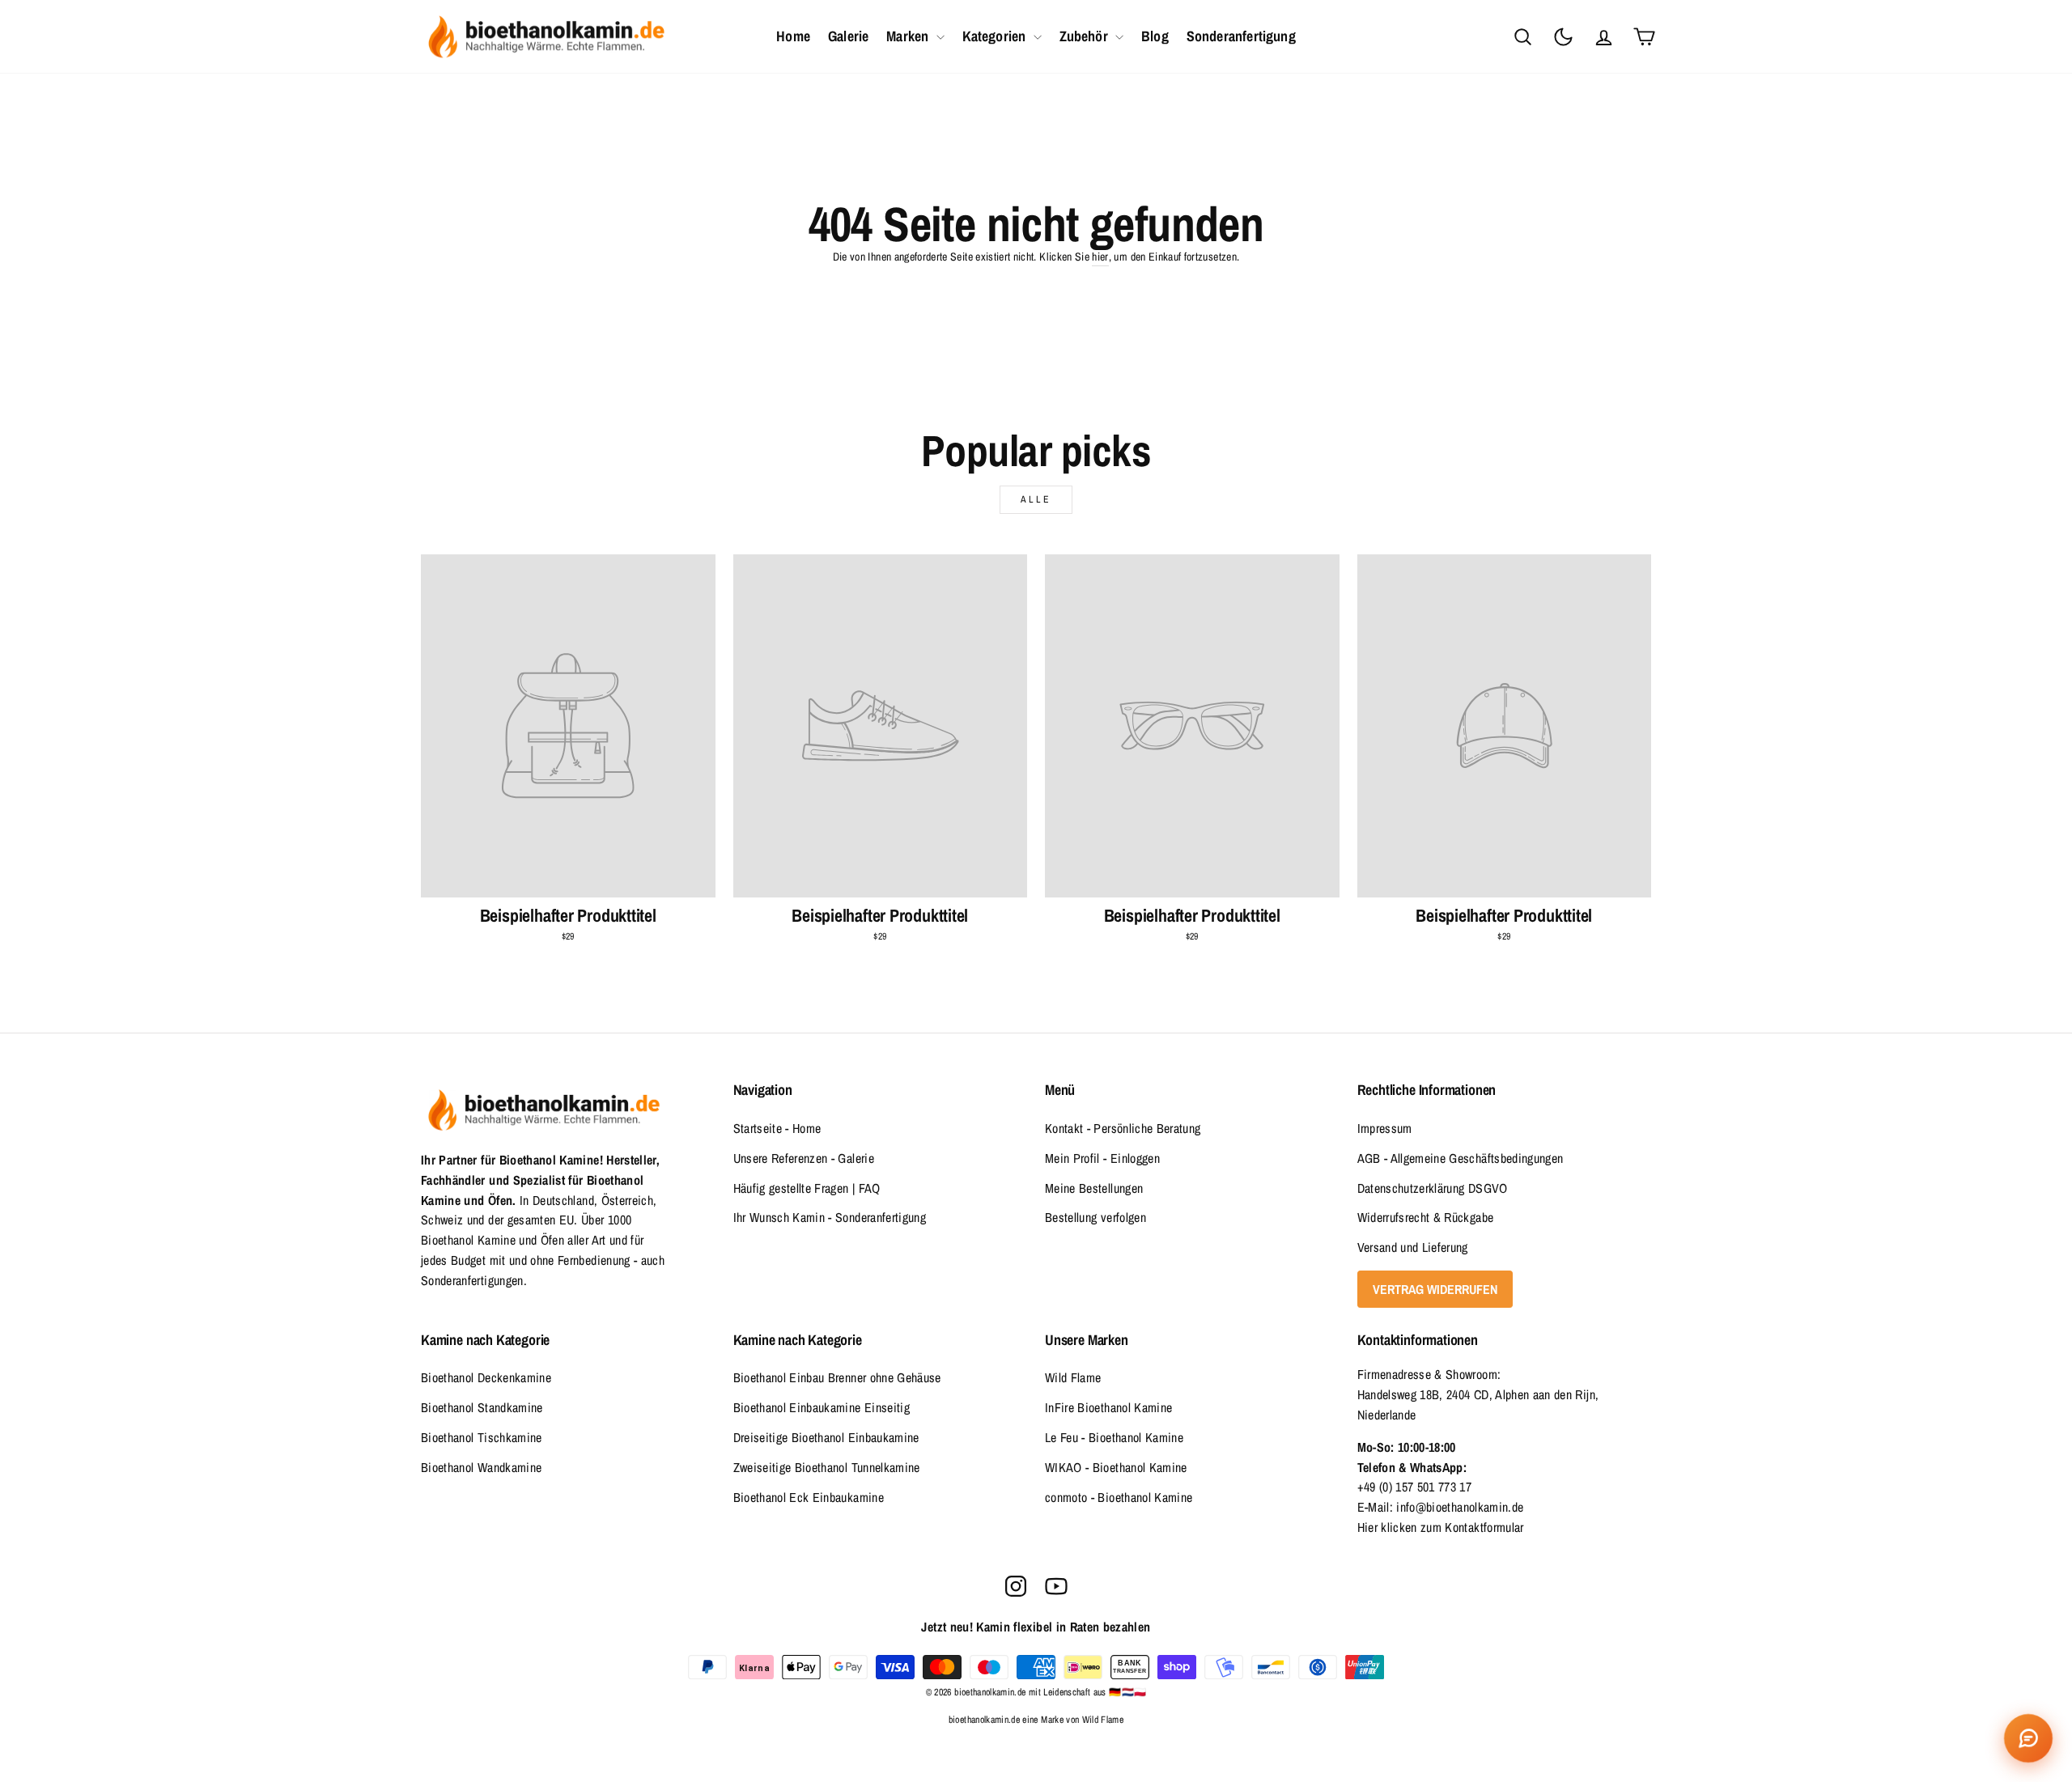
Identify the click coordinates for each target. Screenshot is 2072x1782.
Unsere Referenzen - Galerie (804, 1158)
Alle (1036, 499)
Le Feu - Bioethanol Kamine (1114, 1437)
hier (1100, 257)
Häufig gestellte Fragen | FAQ (807, 1188)
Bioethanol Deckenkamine (486, 1377)
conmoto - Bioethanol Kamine (1119, 1497)
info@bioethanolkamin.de (1460, 1507)
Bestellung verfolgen (1095, 1217)
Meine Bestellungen (1094, 1188)
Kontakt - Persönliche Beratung (1123, 1128)
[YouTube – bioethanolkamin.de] (1056, 1586)
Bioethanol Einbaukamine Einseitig (822, 1407)
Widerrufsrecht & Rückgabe (1426, 1217)
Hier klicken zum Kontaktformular (1441, 1527)
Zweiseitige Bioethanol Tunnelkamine (827, 1467)
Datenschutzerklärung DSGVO (1433, 1188)
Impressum (1385, 1128)
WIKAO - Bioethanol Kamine (1116, 1467)
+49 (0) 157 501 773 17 (1415, 1487)
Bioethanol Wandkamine (481, 1467)
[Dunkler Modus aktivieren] (1563, 36)
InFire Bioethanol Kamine (1108, 1407)
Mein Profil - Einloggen (1102, 1158)
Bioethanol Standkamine (482, 1407)
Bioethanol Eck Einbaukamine (809, 1497)
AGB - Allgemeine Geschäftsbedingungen (1461, 1158)
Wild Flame (1073, 1377)
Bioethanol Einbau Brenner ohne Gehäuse (837, 1377)
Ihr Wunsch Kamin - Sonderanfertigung (830, 1217)
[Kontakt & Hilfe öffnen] (2028, 1738)
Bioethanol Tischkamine (482, 1437)
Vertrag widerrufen (1435, 1289)
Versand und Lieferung (1413, 1247)
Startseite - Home (777, 1128)
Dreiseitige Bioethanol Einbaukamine (826, 1437)
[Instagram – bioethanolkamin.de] (1016, 1586)
